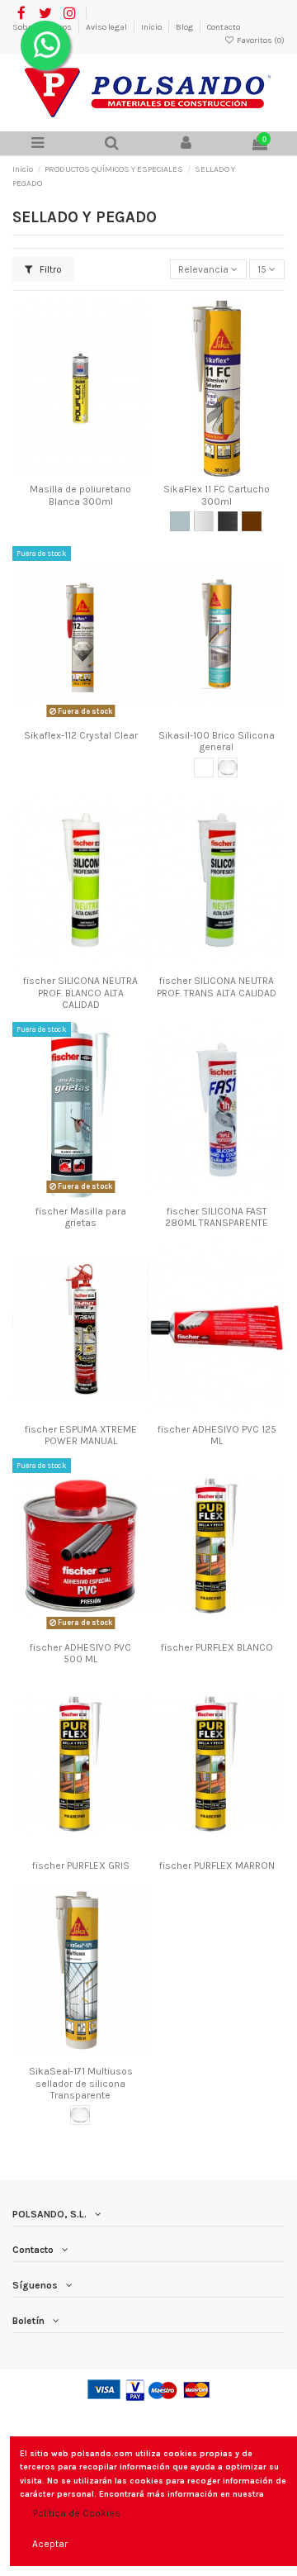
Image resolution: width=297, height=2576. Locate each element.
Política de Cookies (77, 2513)
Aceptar (50, 2544)
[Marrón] (252, 521)
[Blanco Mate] (204, 521)
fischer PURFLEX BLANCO (217, 1647)
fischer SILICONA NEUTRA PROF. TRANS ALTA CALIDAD (217, 986)
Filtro (49, 269)
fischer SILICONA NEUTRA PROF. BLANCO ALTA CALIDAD (80, 993)
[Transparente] (228, 768)
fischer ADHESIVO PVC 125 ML (217, 1435)
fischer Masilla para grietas (81, 1217)
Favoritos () (260, 40)
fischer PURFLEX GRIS (81, 1865)
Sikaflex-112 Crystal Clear (81, 735)
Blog (185, 27)
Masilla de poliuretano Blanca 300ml (80, 495)
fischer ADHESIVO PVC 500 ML (80, 1653)
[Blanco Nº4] (204, 768)
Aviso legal (107, 27)
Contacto (224, 27)
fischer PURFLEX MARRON (217, 1865)
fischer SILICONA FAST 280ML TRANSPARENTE (217, 1217)
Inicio (152, 27)
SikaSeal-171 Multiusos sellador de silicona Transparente (81, 2083)
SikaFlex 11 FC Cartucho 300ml (217, 495)
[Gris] (180, 521)
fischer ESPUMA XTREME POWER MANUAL (81, 1435)
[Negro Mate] (228, 521)
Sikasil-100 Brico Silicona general (217, 741)
